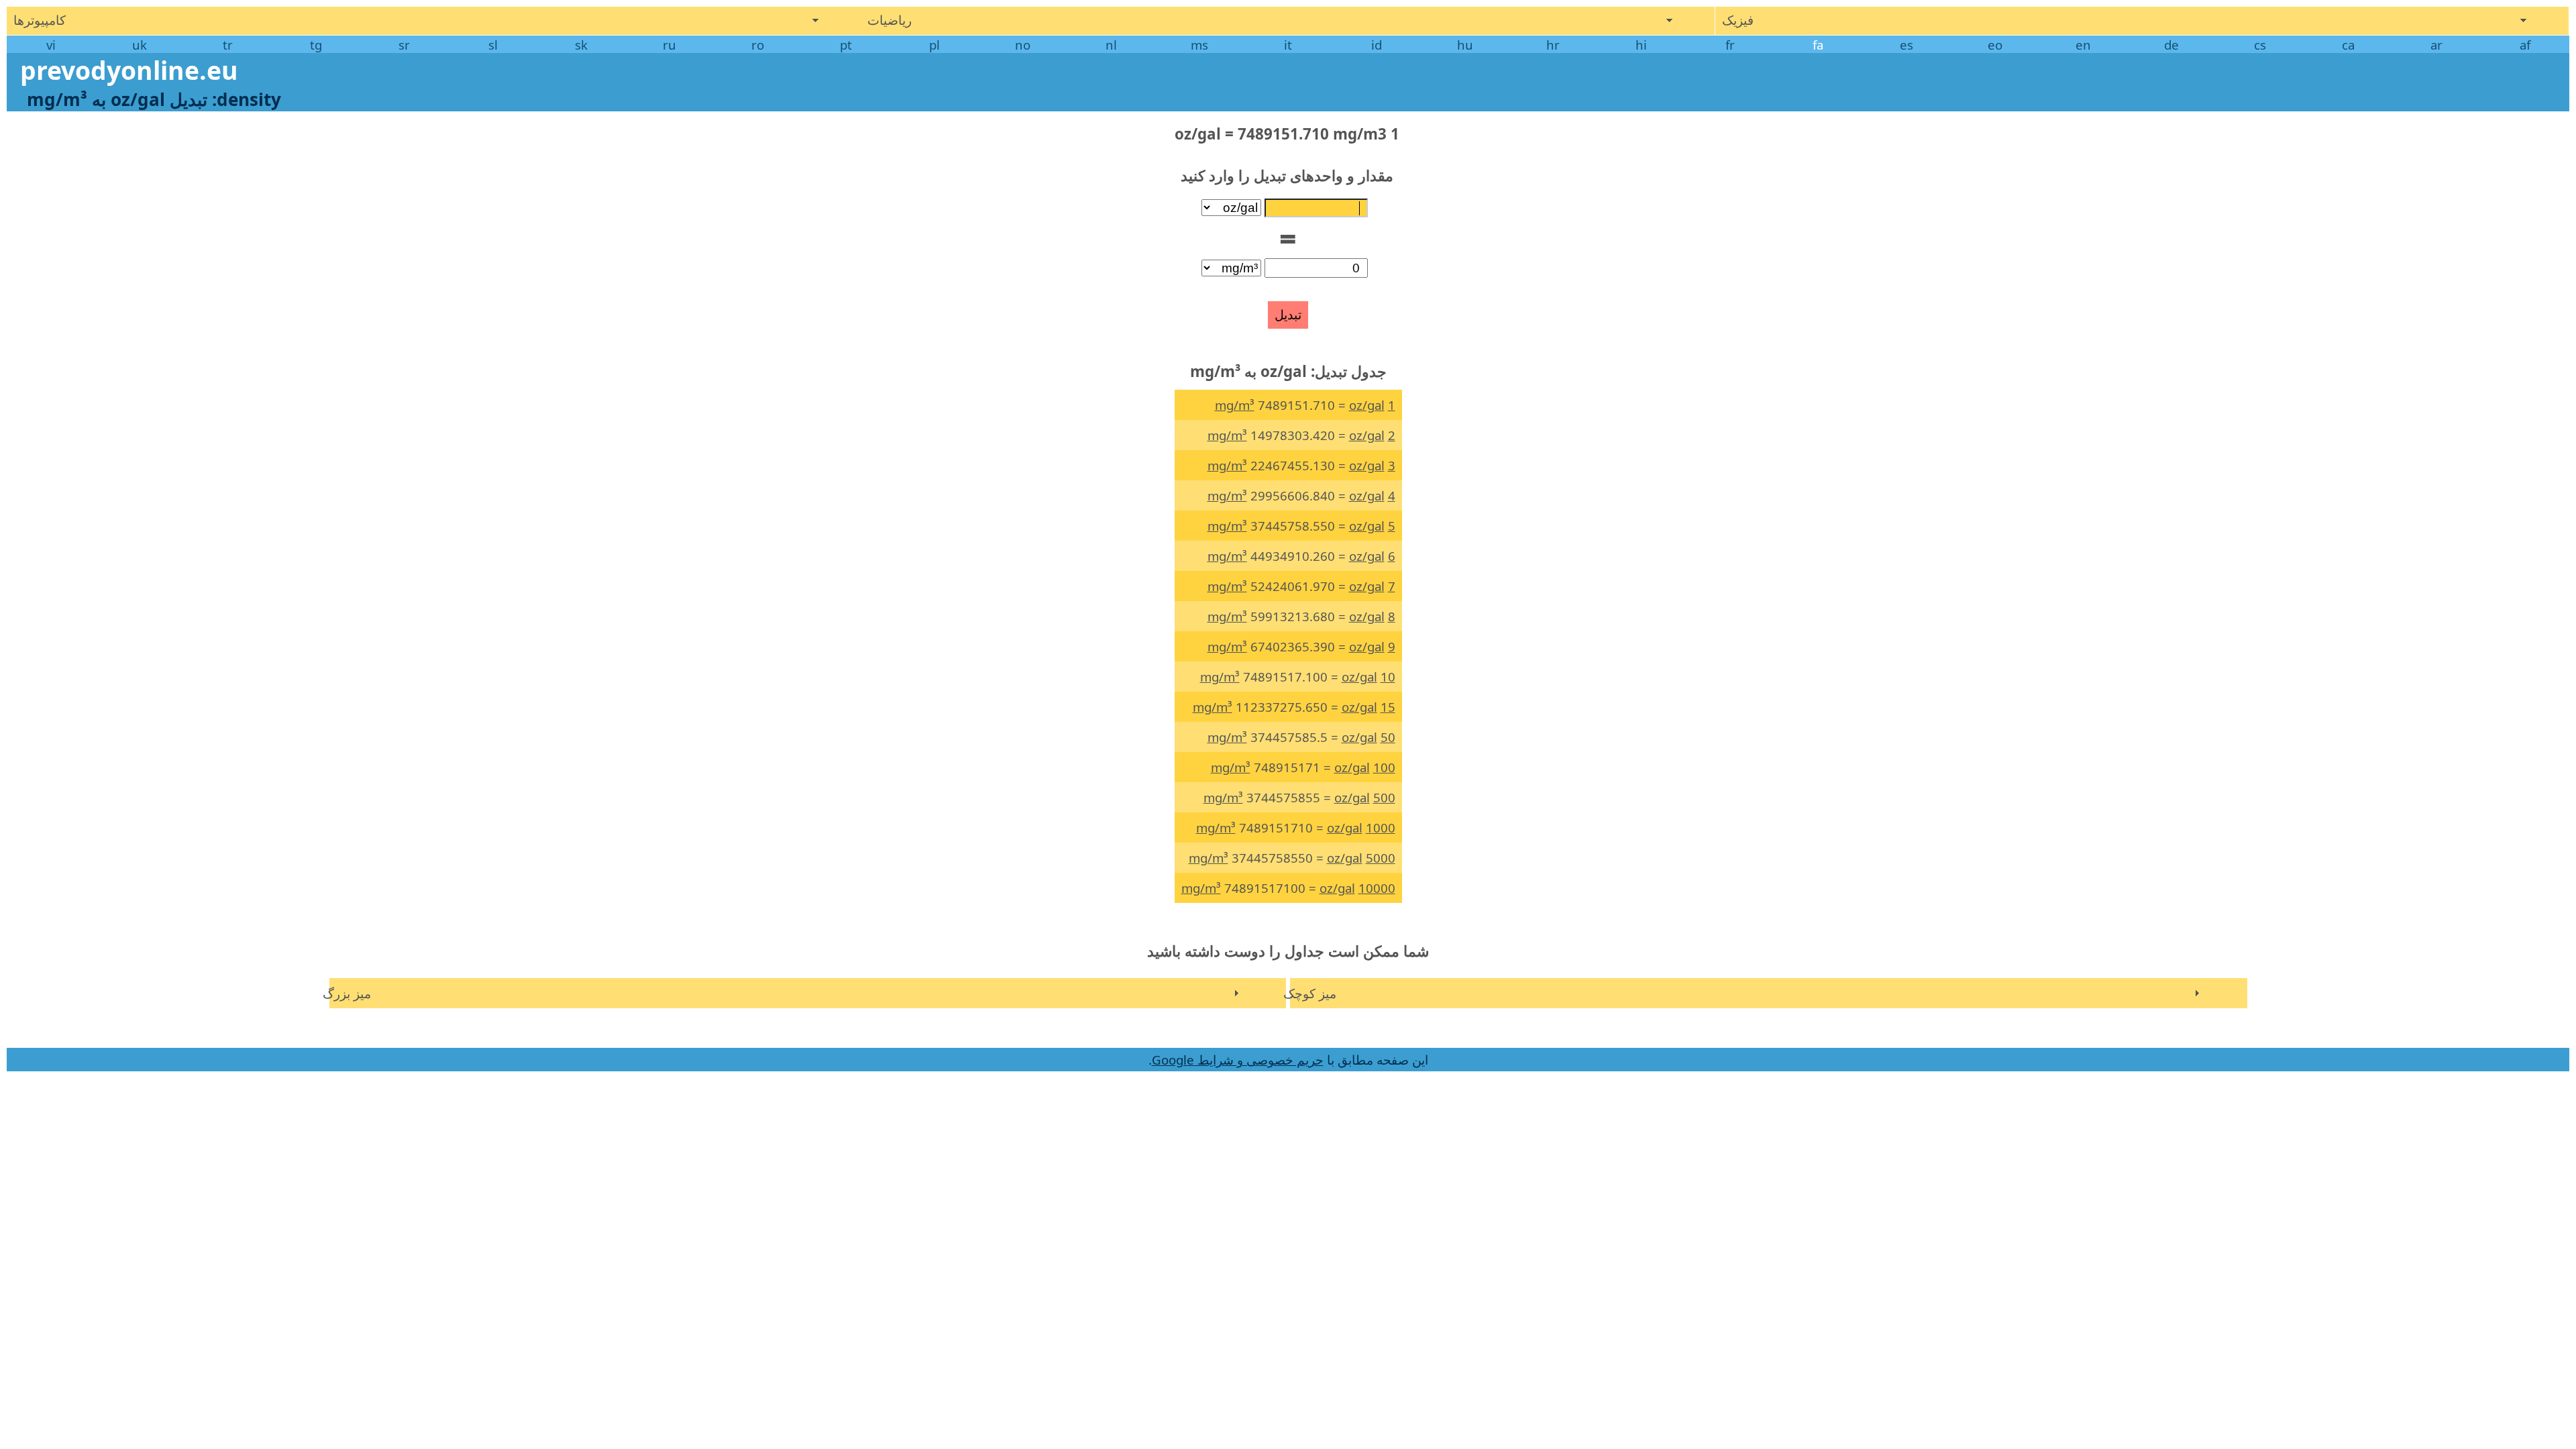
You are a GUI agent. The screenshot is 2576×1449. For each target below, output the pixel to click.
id (1377, 45)
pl (934, 45)
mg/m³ (1235, 405)
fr (1730, 45)
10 (1388, 677)
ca (2348, 45)
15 (1388, 707)
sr (404, 45)
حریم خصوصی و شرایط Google (1238, 1060)
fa (1818, 45)
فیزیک (1738, 20)
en (2083, 45)
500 (1384, 797)
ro (758, 45)
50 (1388, 737)
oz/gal (1367, 405)
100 (1384, 767)
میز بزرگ (347, 993)
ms (1199, 45)
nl (1111, 45)
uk (140, 45)
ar (2436, 45)
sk (581, 45)
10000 (1377, 888)
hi (1641, 45)
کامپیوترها (40, 20)
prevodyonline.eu (129, 70)
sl (493, 45)
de (2171, 45)
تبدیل (1288, 315)
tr (228, 45)
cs (2260, 45)
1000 (1381, 827)
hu (1465, 45)
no (1023, 45)
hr (1553, 45)
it (1288, 45)
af (2525, 45)
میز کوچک (1310, 993)
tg (316, 45)
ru (669, 45)
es (1907, 45)
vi (51, 45)
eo (1995, 45)
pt (846, 45)
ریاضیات (890, 20)
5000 (1381, 858)
